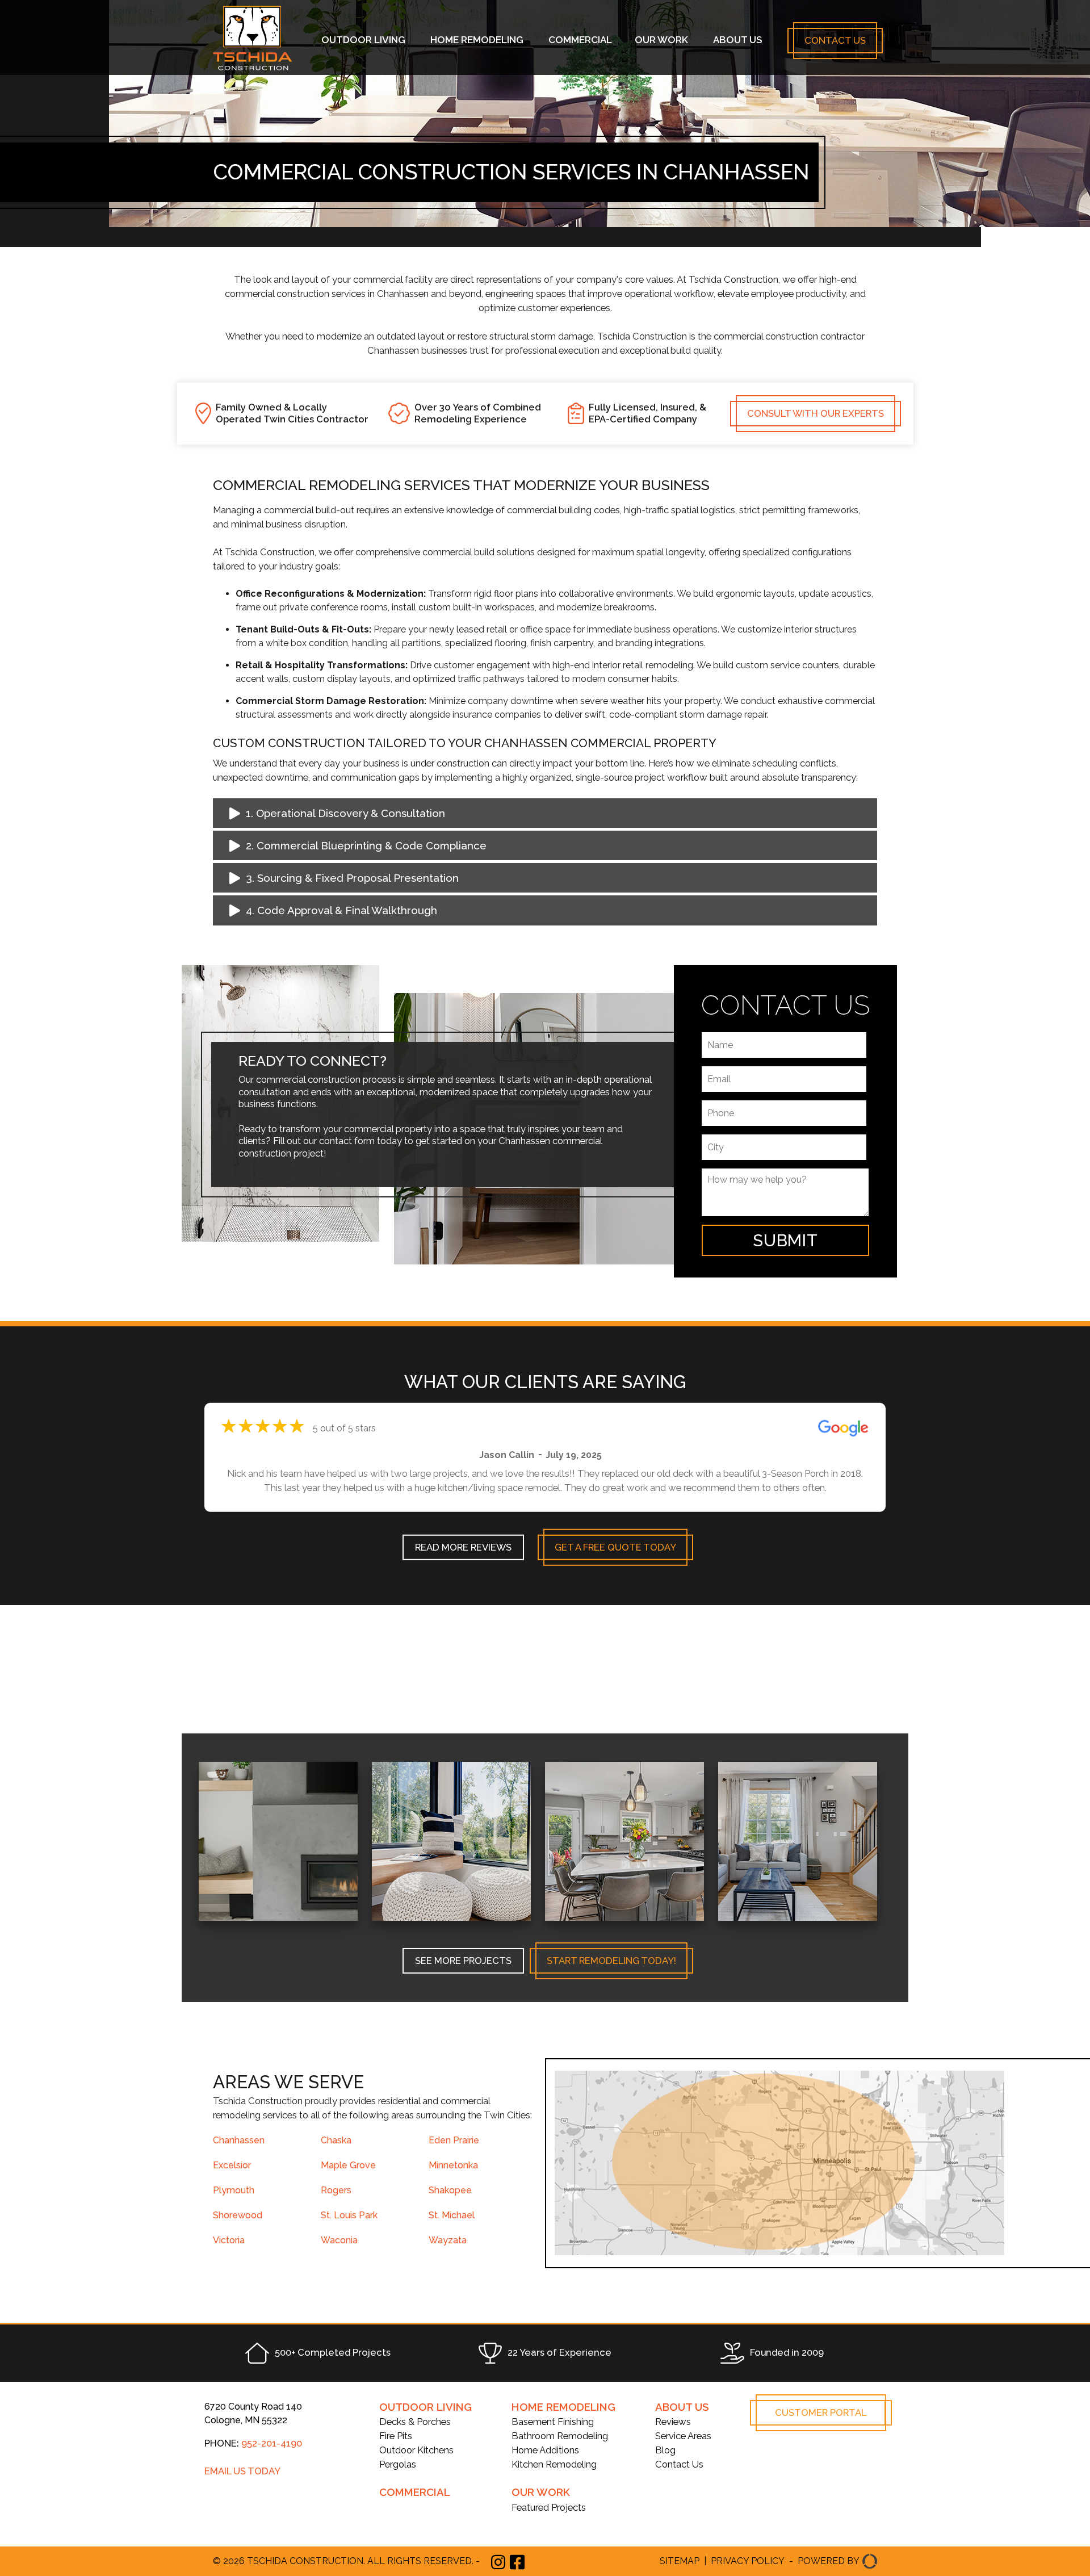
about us (682, 2407)
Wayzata (448, 2240)
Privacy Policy (748, 2561)
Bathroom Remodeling (560, 2436)
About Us (737, 40)
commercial (415, 2492)
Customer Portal (821, 2412)
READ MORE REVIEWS (463, 1552)
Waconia (339, 2240)
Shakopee (450, 2190)
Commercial (580, 40)
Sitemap (680, 2561)
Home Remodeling (477, 40)
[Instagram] (498, 2561)
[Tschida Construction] (253, 68)
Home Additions (545, 2450)
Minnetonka (453, 2165)
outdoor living (425, 2407)
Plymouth (234, 2190)
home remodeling (563, 2407)
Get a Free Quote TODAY (615, 1552)
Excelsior (232, 2165)
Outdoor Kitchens (416, 2450)
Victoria (229, 2240)
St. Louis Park (349, 2215)
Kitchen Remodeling (554, 2464)
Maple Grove (348, 2165)
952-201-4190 (272, 2443)
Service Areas (683, 2436)
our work (541, 2492)
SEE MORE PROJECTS (463, 1961)
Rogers (336, 2190)
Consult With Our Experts (816, 413)
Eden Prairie (454, 2140)
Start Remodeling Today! (611, 1961)
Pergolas (398, 2464)
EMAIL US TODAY (242, 2471)
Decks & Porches (415, 2422)
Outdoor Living (363, 40)
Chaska (336, 2140)
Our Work (661, 40)
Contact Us (835, 40)
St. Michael (452, 2215)
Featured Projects (549, 2507)
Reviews (673, 2422)
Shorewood (238, 2215)
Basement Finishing (553, 2422)
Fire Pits (396, 2436)
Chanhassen (239, 2140)
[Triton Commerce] (868, 2562)
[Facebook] (517, 2562)
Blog (665, 2450)
